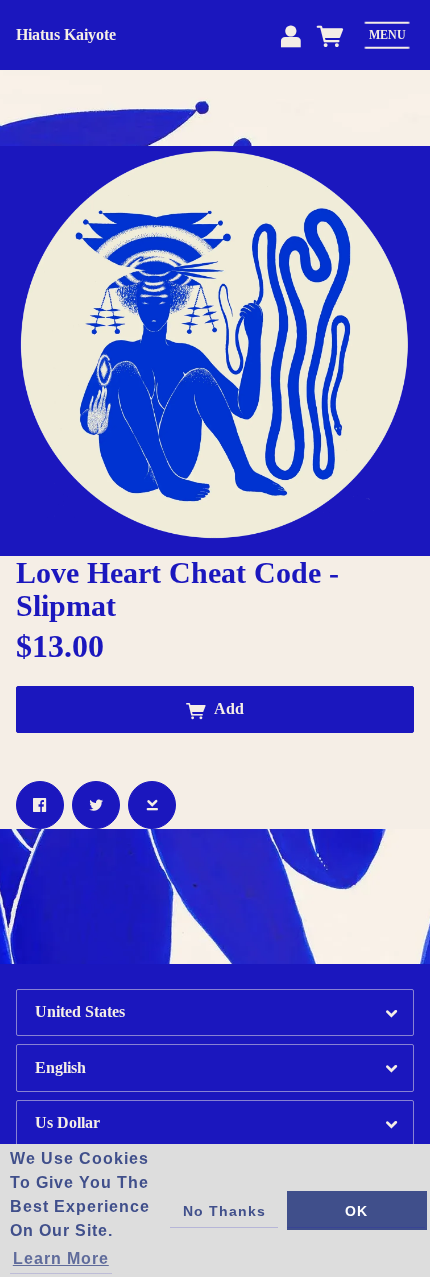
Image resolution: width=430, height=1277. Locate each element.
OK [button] (356, 1211)
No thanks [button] (224, 1211)
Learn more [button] (61, 1258)
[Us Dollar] (215, 1123)
